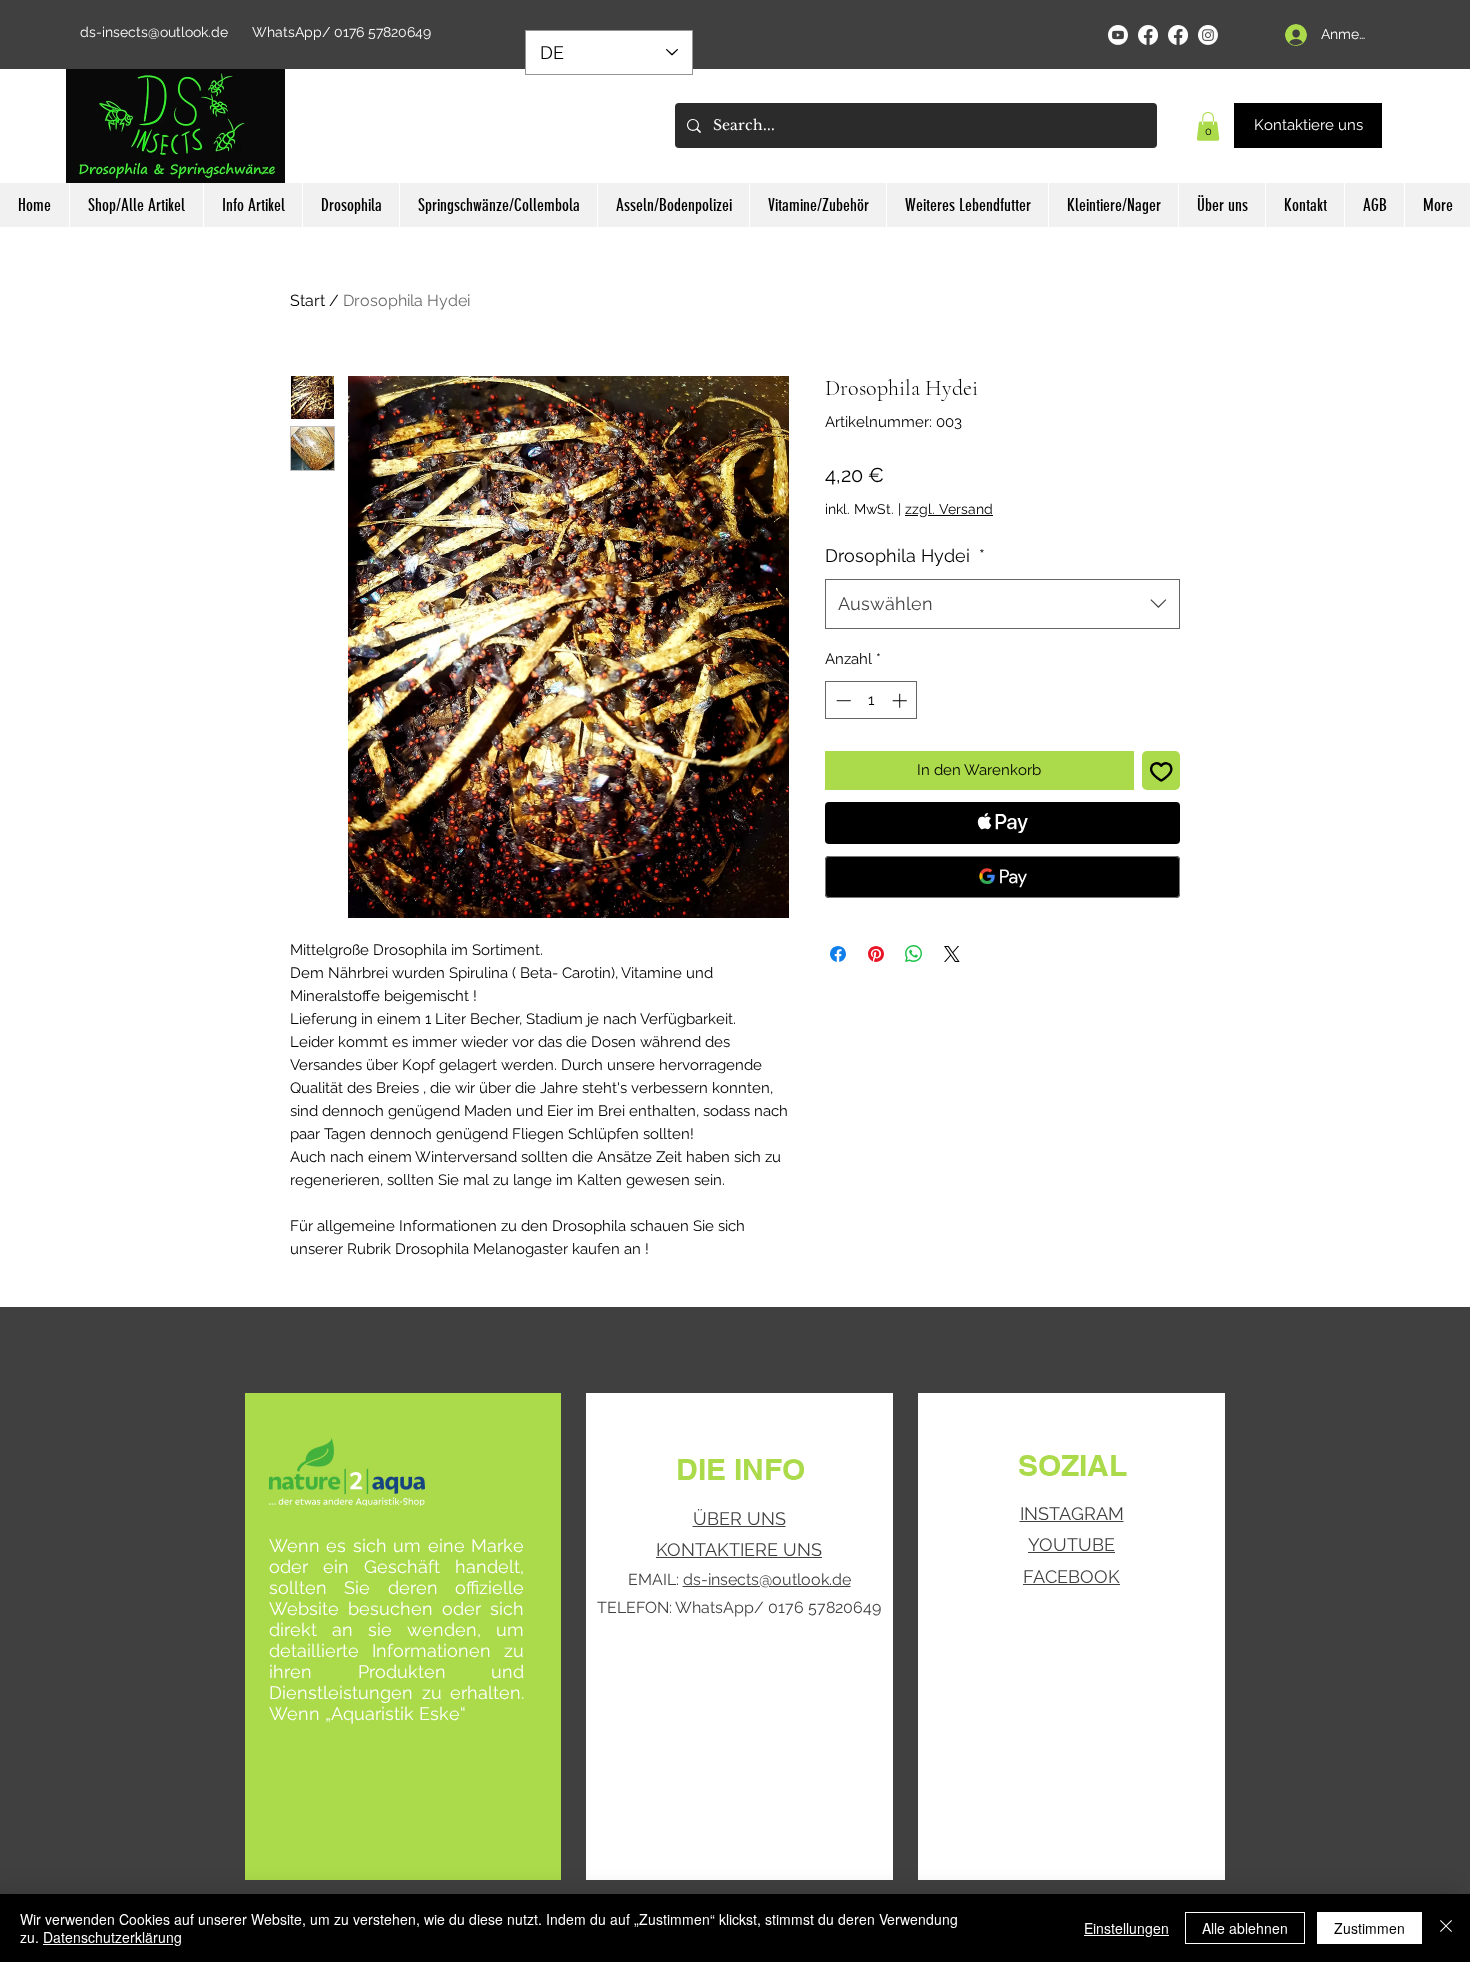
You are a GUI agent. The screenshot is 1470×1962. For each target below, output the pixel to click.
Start (307, 300)
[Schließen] (1446, 1928)
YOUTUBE (1071, 1544)
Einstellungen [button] (1126, 1928)
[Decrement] (841, 700)
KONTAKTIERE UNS (739, 1549)
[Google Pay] (1002, 877)
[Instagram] (1208, 35)
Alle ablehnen (1245, 1928)
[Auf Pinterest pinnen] (876, 954)
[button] (1208, 126)
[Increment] (901, 700)
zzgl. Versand (949, 509)
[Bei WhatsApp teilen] (914, 954)
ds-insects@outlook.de (154, 32)
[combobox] (1002, 604)
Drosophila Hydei (905, 555)
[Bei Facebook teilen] (838, 954)
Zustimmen (1369, 1928)
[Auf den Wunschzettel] (1161, 770)
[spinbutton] (871, 700)
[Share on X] (952, 954)
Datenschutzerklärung (112, 1937)
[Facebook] (1148, 35)
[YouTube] (1118, 35)
